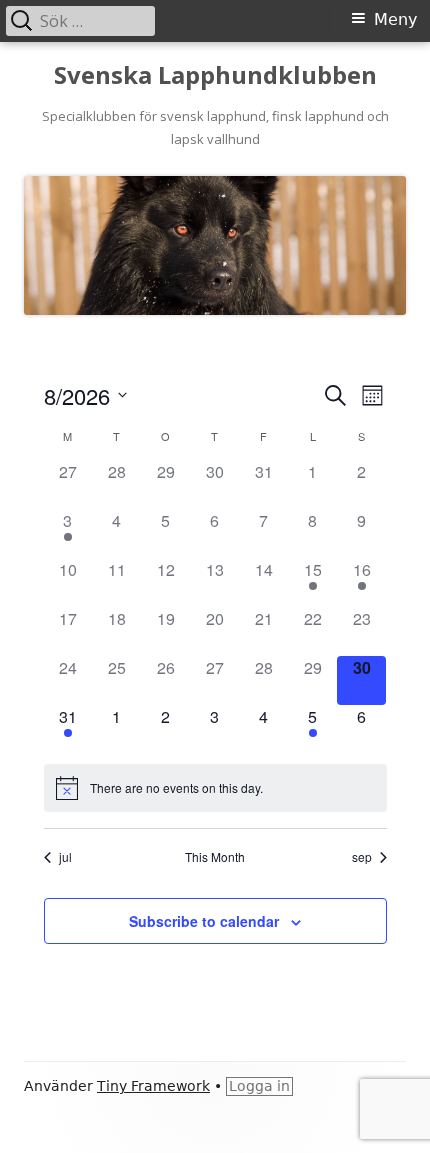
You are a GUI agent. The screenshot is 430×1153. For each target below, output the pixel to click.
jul (65, 857)
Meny (395, 19)
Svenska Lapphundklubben (215, 75)
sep (362, 857)
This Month (215, 857)
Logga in (259, 1086)
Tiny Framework (153, 1086)
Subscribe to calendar (204, 921)
